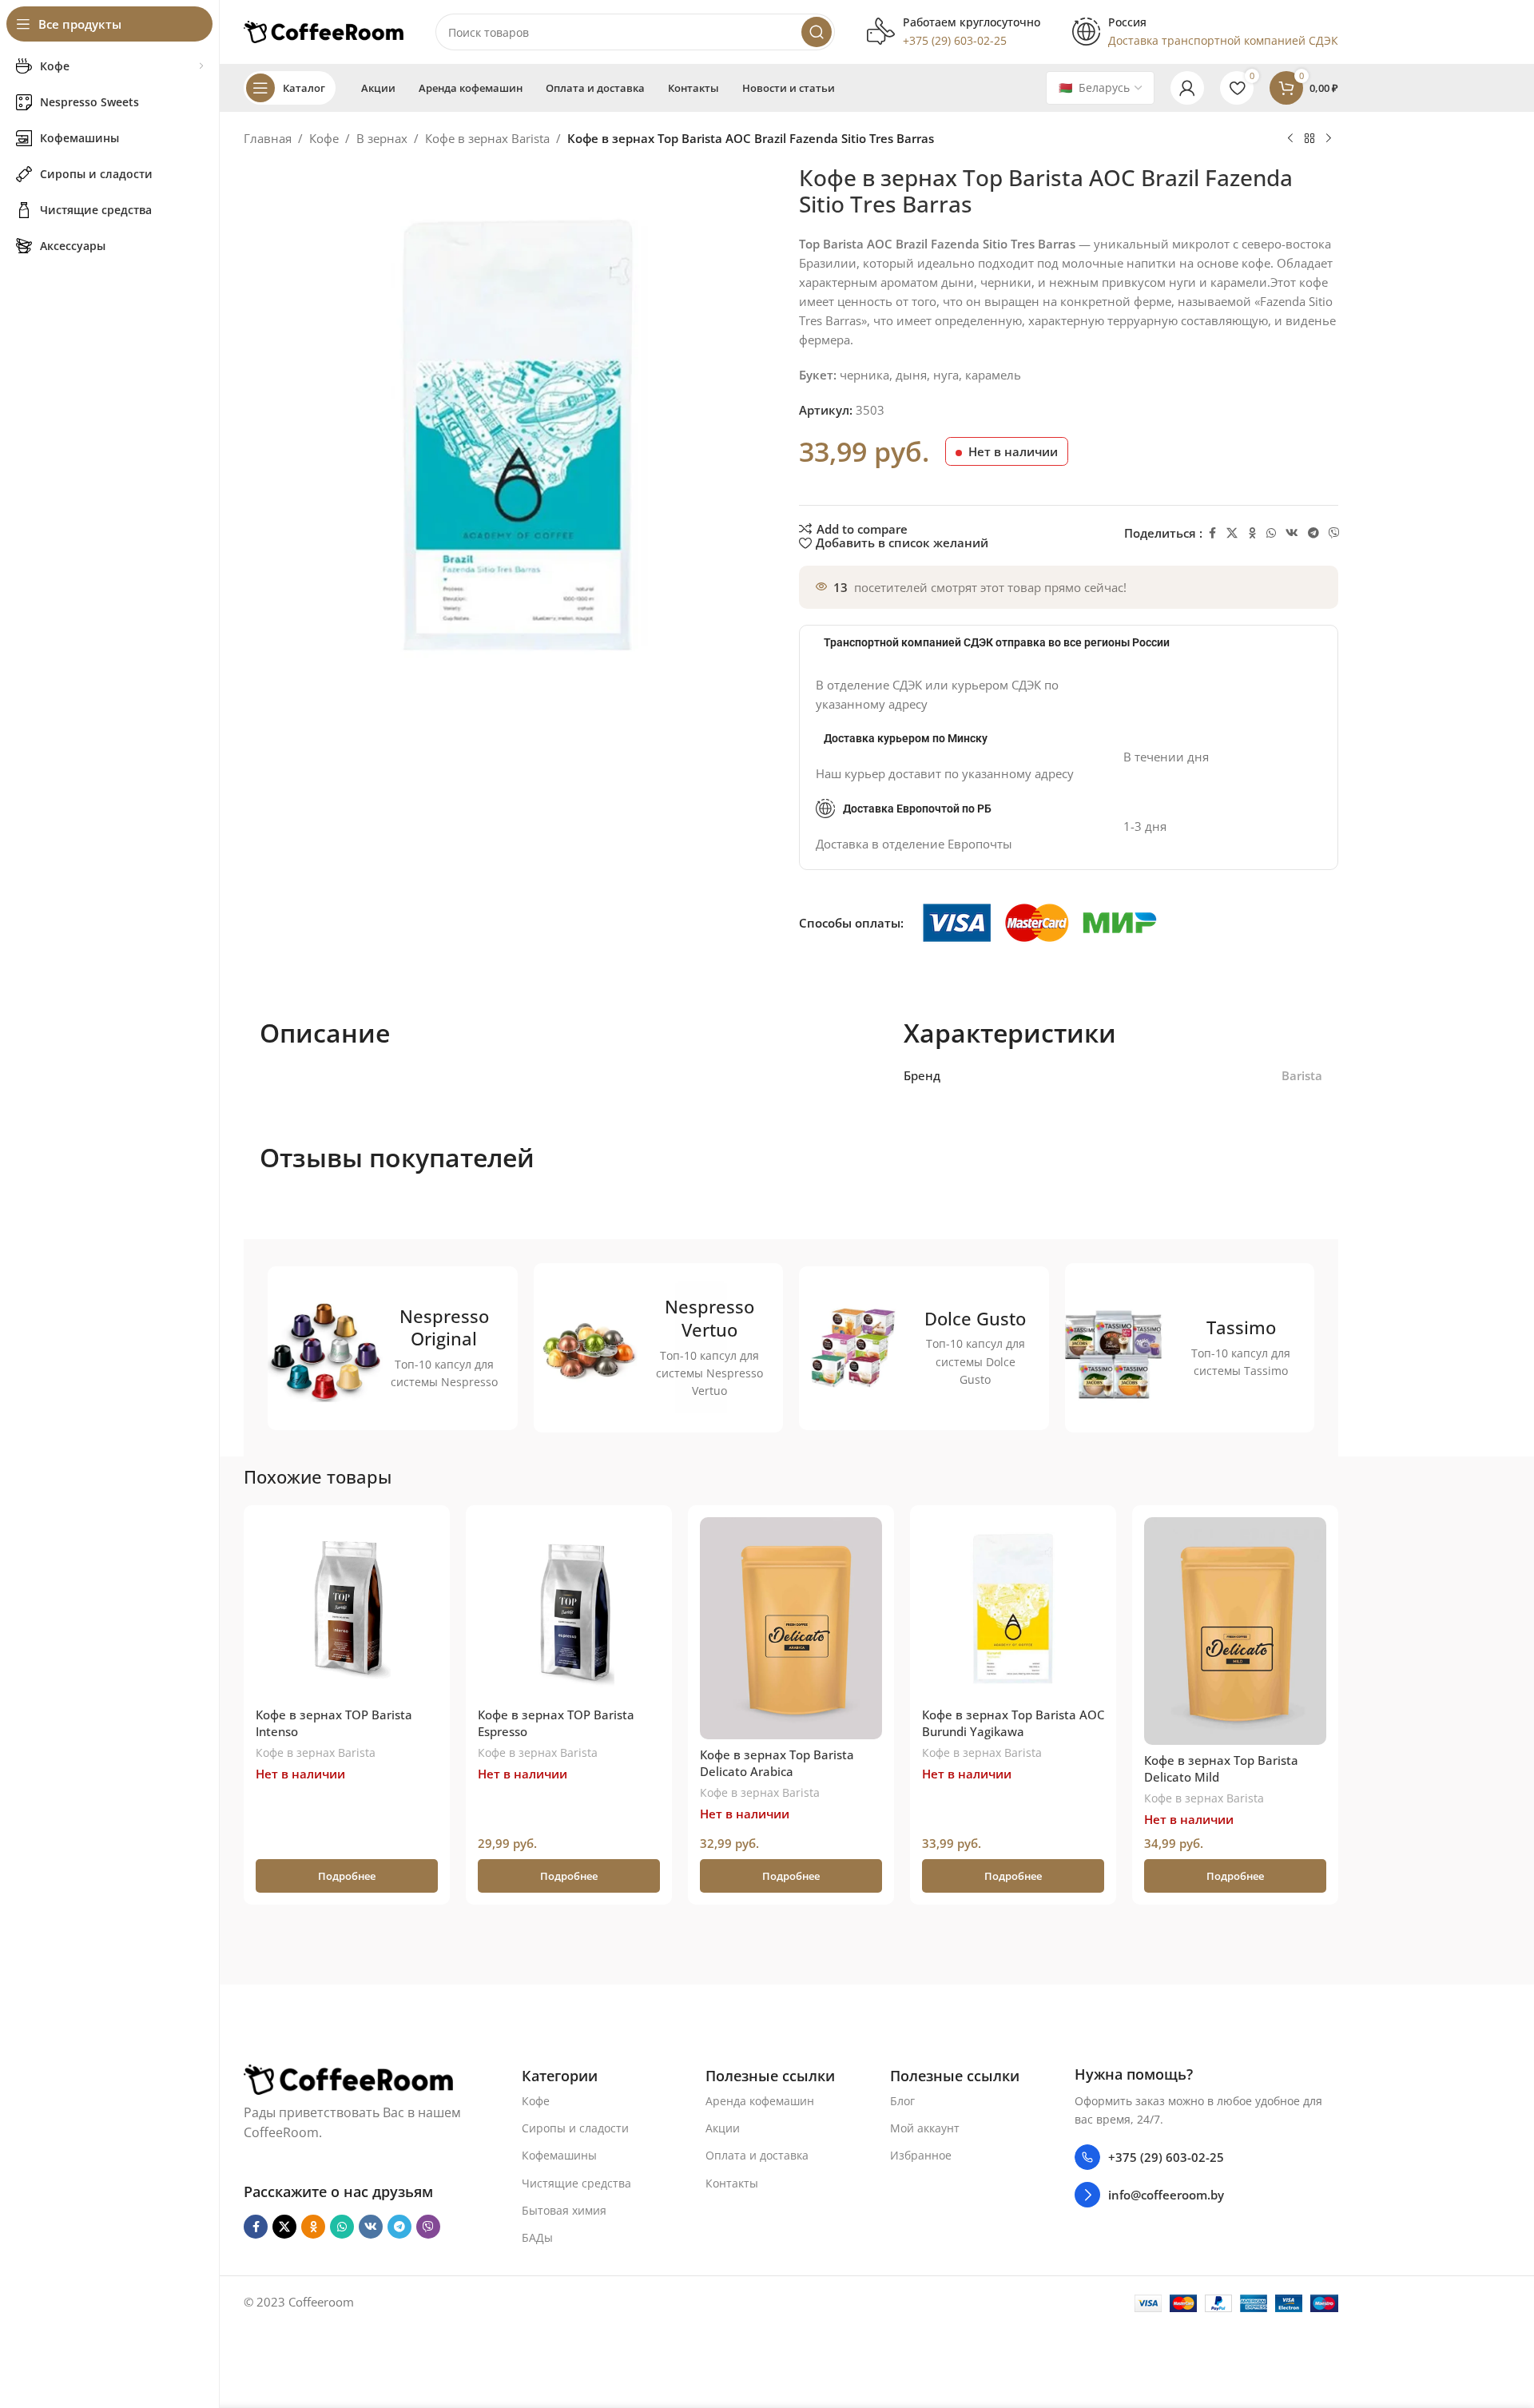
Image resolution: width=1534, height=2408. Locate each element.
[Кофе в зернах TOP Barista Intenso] (347, 1608)
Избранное (921, 2155)
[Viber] (1334, 533)
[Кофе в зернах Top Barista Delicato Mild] (1235, 1631)
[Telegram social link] (1313, 533)
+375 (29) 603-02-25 (1166, 2157)
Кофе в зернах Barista (487, 138)
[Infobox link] (954, 32)
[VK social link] (1292, 533)
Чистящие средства (576, 2183)
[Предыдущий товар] (1290, 139)
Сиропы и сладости (575, 2128)
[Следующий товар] (1329, 139)
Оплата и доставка (757, 2155)
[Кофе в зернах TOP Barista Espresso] (569, 1608)
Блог (902, 2101)
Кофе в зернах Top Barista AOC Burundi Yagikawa (1013, 1723)
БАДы (537, 2237)
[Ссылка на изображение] (348, 2078)
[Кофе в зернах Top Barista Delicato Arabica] (791, 1628)
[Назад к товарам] (1309, 139)
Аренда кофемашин (760, 2101)
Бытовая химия (564, 2210)
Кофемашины (559, 2155)
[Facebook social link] (1212, 533)
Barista (1302, 1075)
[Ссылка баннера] (393, 1348)
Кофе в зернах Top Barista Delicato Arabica (777, 1763)
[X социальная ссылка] (1232, 533)
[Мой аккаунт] (1187, 88)
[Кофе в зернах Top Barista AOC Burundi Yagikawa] (1013, 1608)
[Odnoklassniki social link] (1252, 533)
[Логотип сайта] (324, 30)
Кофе (324, 138)
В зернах (382, 138)
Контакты (732, 2183)
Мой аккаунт (925, 2128)
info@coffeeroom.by (1166, 2195)
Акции (723, 2128)
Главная (268, 138)
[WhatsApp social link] (1271, 533)
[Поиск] (817, 32)
